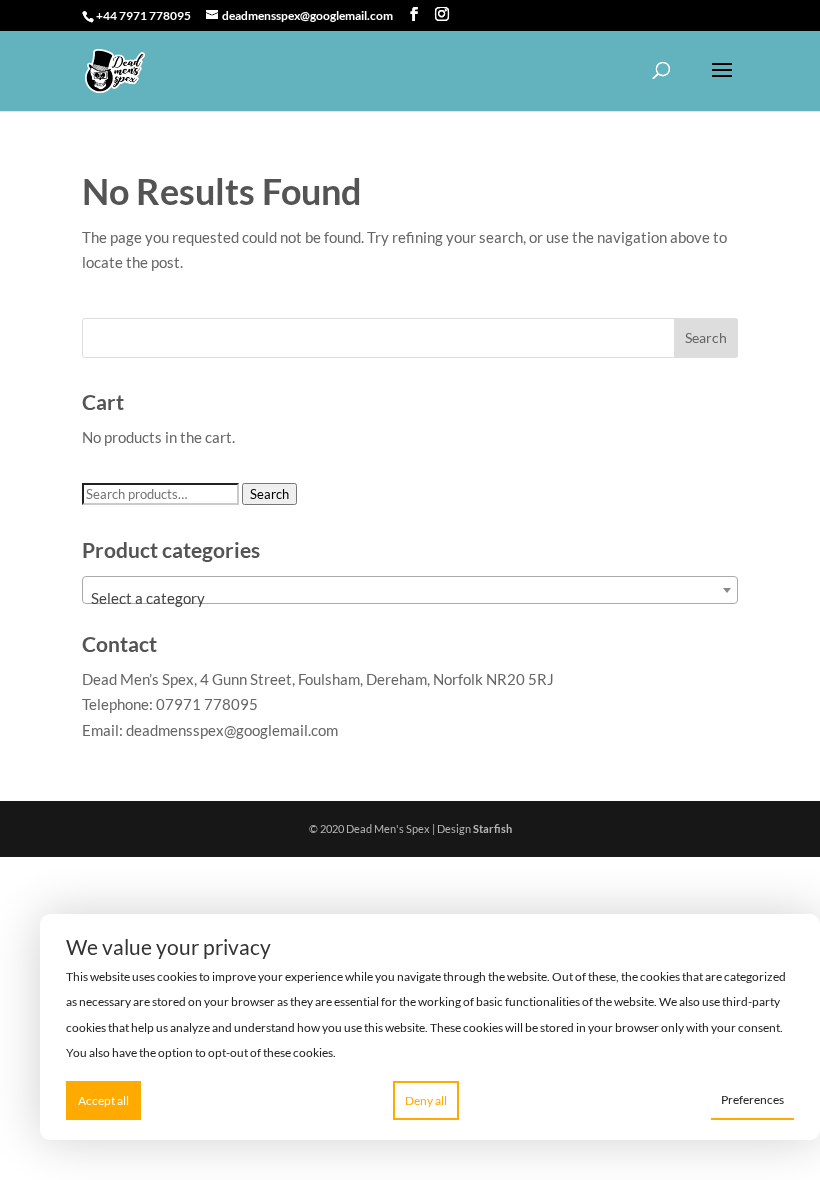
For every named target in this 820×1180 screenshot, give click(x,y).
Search (269, 494)
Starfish (492, 828)
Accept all (103, 1100)
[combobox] (410, 590)
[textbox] (410, 598)
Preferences (752, 1099)
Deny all (426, 1100)
